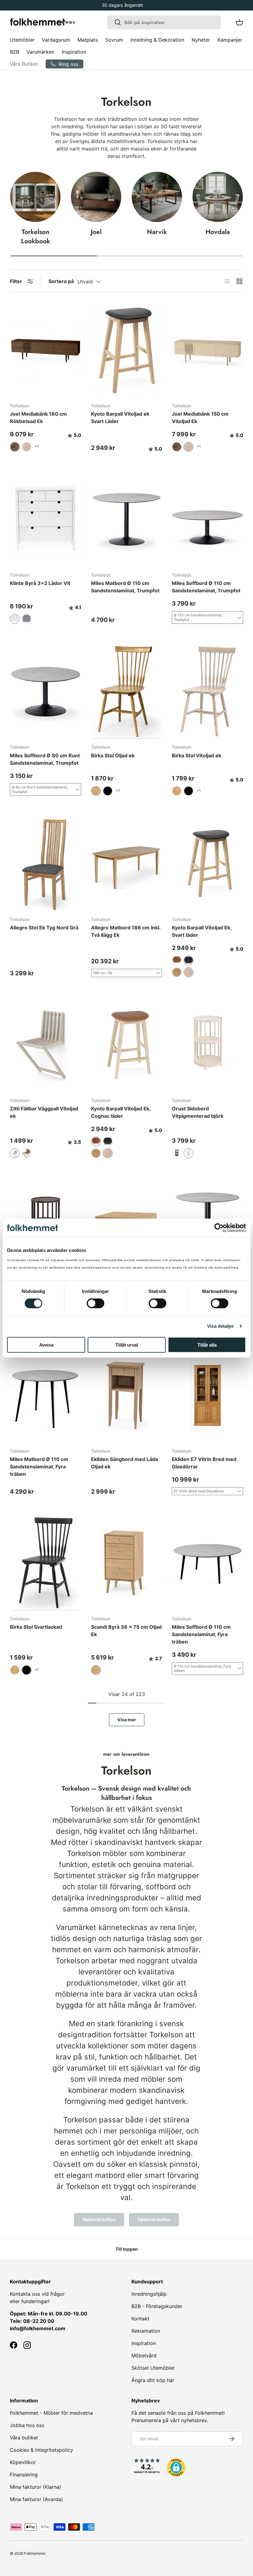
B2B (15, 52)
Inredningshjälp (149, 2294)
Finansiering (24, 2475)
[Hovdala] (218, 197)
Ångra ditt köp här (153, 2380)
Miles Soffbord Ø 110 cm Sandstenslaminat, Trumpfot (206, 587)
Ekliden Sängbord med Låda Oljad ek (124, 1463)
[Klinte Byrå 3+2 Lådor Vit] (46, 520)
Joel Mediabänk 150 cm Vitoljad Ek (200, 418)
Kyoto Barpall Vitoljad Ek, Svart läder (202, 931)
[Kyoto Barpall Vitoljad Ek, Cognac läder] (127, 1045)
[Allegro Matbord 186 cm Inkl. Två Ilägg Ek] (127, 864)
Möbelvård (144, 2356)
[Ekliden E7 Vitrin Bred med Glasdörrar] (207, 1395)
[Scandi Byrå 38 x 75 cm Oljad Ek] (127, 1563)
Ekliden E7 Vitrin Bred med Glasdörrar (204, 1463)
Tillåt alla (207, 1345)
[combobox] (164, 22)
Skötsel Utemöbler (153, 2368)
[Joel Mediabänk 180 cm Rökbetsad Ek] (46, 350)
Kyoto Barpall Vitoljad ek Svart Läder (120, 418)
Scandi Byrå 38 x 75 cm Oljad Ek (126, 1631)
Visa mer (127, 1720)
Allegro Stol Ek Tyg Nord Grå (44, 928)
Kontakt (140, 2319)
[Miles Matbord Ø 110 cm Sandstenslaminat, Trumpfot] (127, 520)
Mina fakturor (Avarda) (36, 2499)
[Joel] (96, 197)
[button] (84, 23)
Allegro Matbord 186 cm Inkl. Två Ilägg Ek (126, 931)
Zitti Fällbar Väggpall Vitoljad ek (44, 1112)
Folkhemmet (35, 2553)
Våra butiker (24, 2438)
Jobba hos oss (27, 2425)
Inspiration (74, 52)
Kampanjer (230, 40)
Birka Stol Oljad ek (113, 755)
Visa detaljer (220, 1326)
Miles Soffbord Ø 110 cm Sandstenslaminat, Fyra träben (201, 1634)
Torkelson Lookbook (35, 236)
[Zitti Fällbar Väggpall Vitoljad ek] (46, 1045)
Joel (96, 232)
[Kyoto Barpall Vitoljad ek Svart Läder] (127, 350)
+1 (37, 446)
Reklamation (146, 2331)
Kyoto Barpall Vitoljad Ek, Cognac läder (121, 1112)
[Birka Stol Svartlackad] (46, 1563)
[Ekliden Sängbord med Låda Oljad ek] (127, 1395)
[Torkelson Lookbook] (35, 197)
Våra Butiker (24, 64)
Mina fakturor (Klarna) (35, 2487)
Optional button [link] (99, 2219)
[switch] (95, 1303)
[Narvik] (157, 197)
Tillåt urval (127, 1345)
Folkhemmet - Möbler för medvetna (51, 2413)
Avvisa (46, 1345)
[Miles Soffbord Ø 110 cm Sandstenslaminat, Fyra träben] (207, 1563)
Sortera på (61, 281)
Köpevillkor (23, 2462)
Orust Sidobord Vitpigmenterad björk (198, 1112)
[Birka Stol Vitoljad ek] (207, 692)
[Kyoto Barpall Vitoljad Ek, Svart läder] (207, 864)
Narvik (157, 232)
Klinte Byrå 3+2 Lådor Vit (40, 583)
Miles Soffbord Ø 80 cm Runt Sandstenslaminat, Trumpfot (45, 759)
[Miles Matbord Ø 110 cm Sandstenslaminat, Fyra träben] (46, 1395)
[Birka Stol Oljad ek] (127, 692)
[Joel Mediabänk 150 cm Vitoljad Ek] (207, 350)
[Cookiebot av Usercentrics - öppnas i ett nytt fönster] (219, 1228)
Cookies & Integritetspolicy (41, 2450)
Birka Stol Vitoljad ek (197, 755)
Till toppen (127, 2249)
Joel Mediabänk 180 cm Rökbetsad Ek (38, 418)
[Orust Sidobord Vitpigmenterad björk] (207, 1045)
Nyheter (201, 40)
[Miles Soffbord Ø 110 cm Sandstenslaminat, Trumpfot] (207, 520)
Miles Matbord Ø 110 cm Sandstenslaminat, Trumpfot (125, 587)
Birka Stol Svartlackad (36, 1627)
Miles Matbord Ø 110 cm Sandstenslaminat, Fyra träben (39, 1467)
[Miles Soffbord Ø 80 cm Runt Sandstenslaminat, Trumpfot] (46, 692)
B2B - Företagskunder (157, 2306)
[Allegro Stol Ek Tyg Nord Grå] (46, 864)
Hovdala (218, 232)
